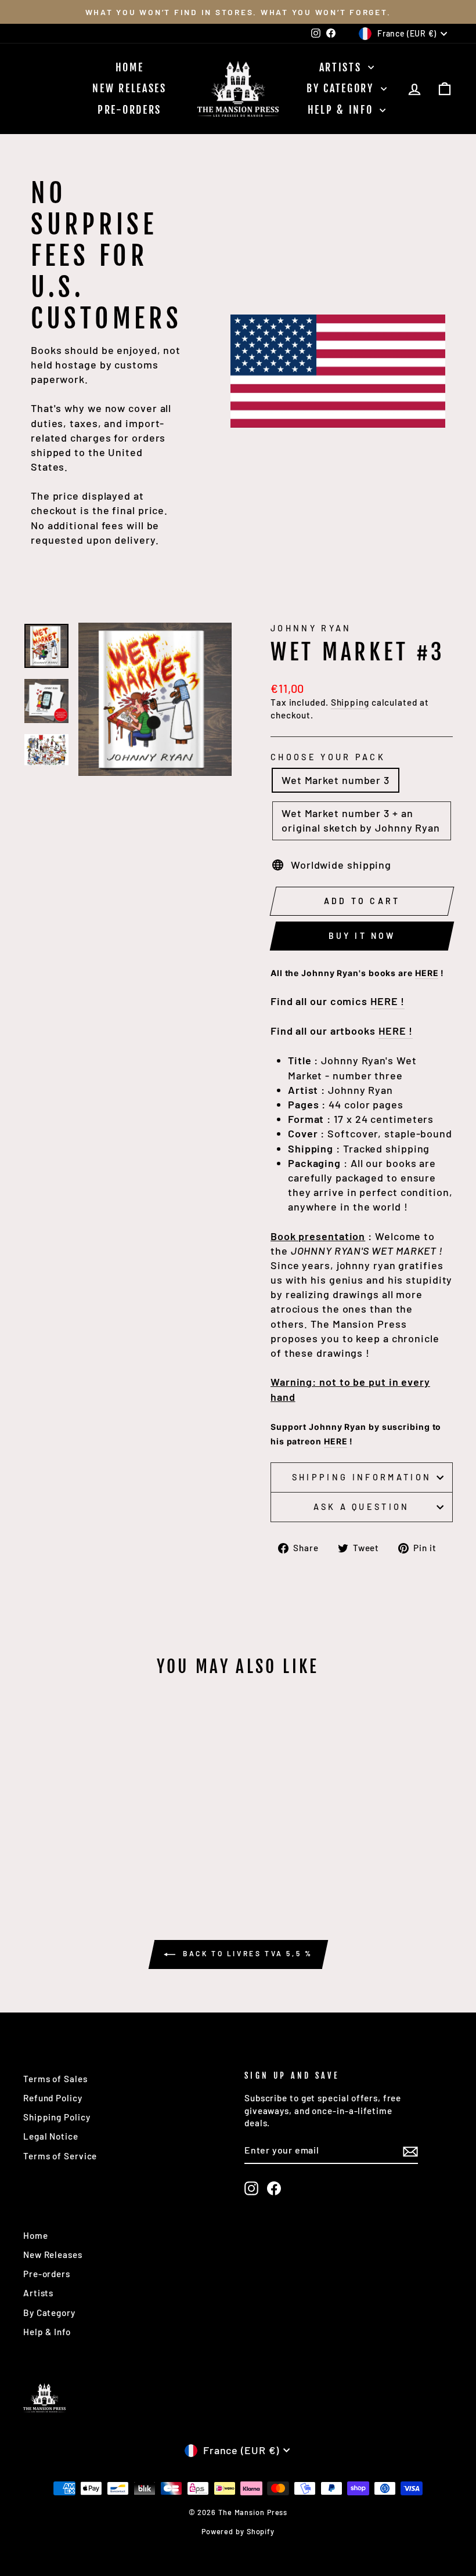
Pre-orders (129, 110)
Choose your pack (328, 757)
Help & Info (342, 110)
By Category (342, 88)
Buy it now (362, 936)
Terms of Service (60, 2156)
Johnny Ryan (311, 628)
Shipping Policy (57, 2117)
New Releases (129, 88)
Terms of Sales (55, 2079)
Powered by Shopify (238, 2531)
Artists (342, 67)
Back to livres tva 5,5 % (246, 1953)
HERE (427, 973)
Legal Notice (51, 2136)
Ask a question (361, 1507)
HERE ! (387, 1001)
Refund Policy (53, 2098)
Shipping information (362, 1477)
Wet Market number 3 (336, 780)
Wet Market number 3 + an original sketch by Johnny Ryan (361, 820)
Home (130, 67)
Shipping (350, 702)
